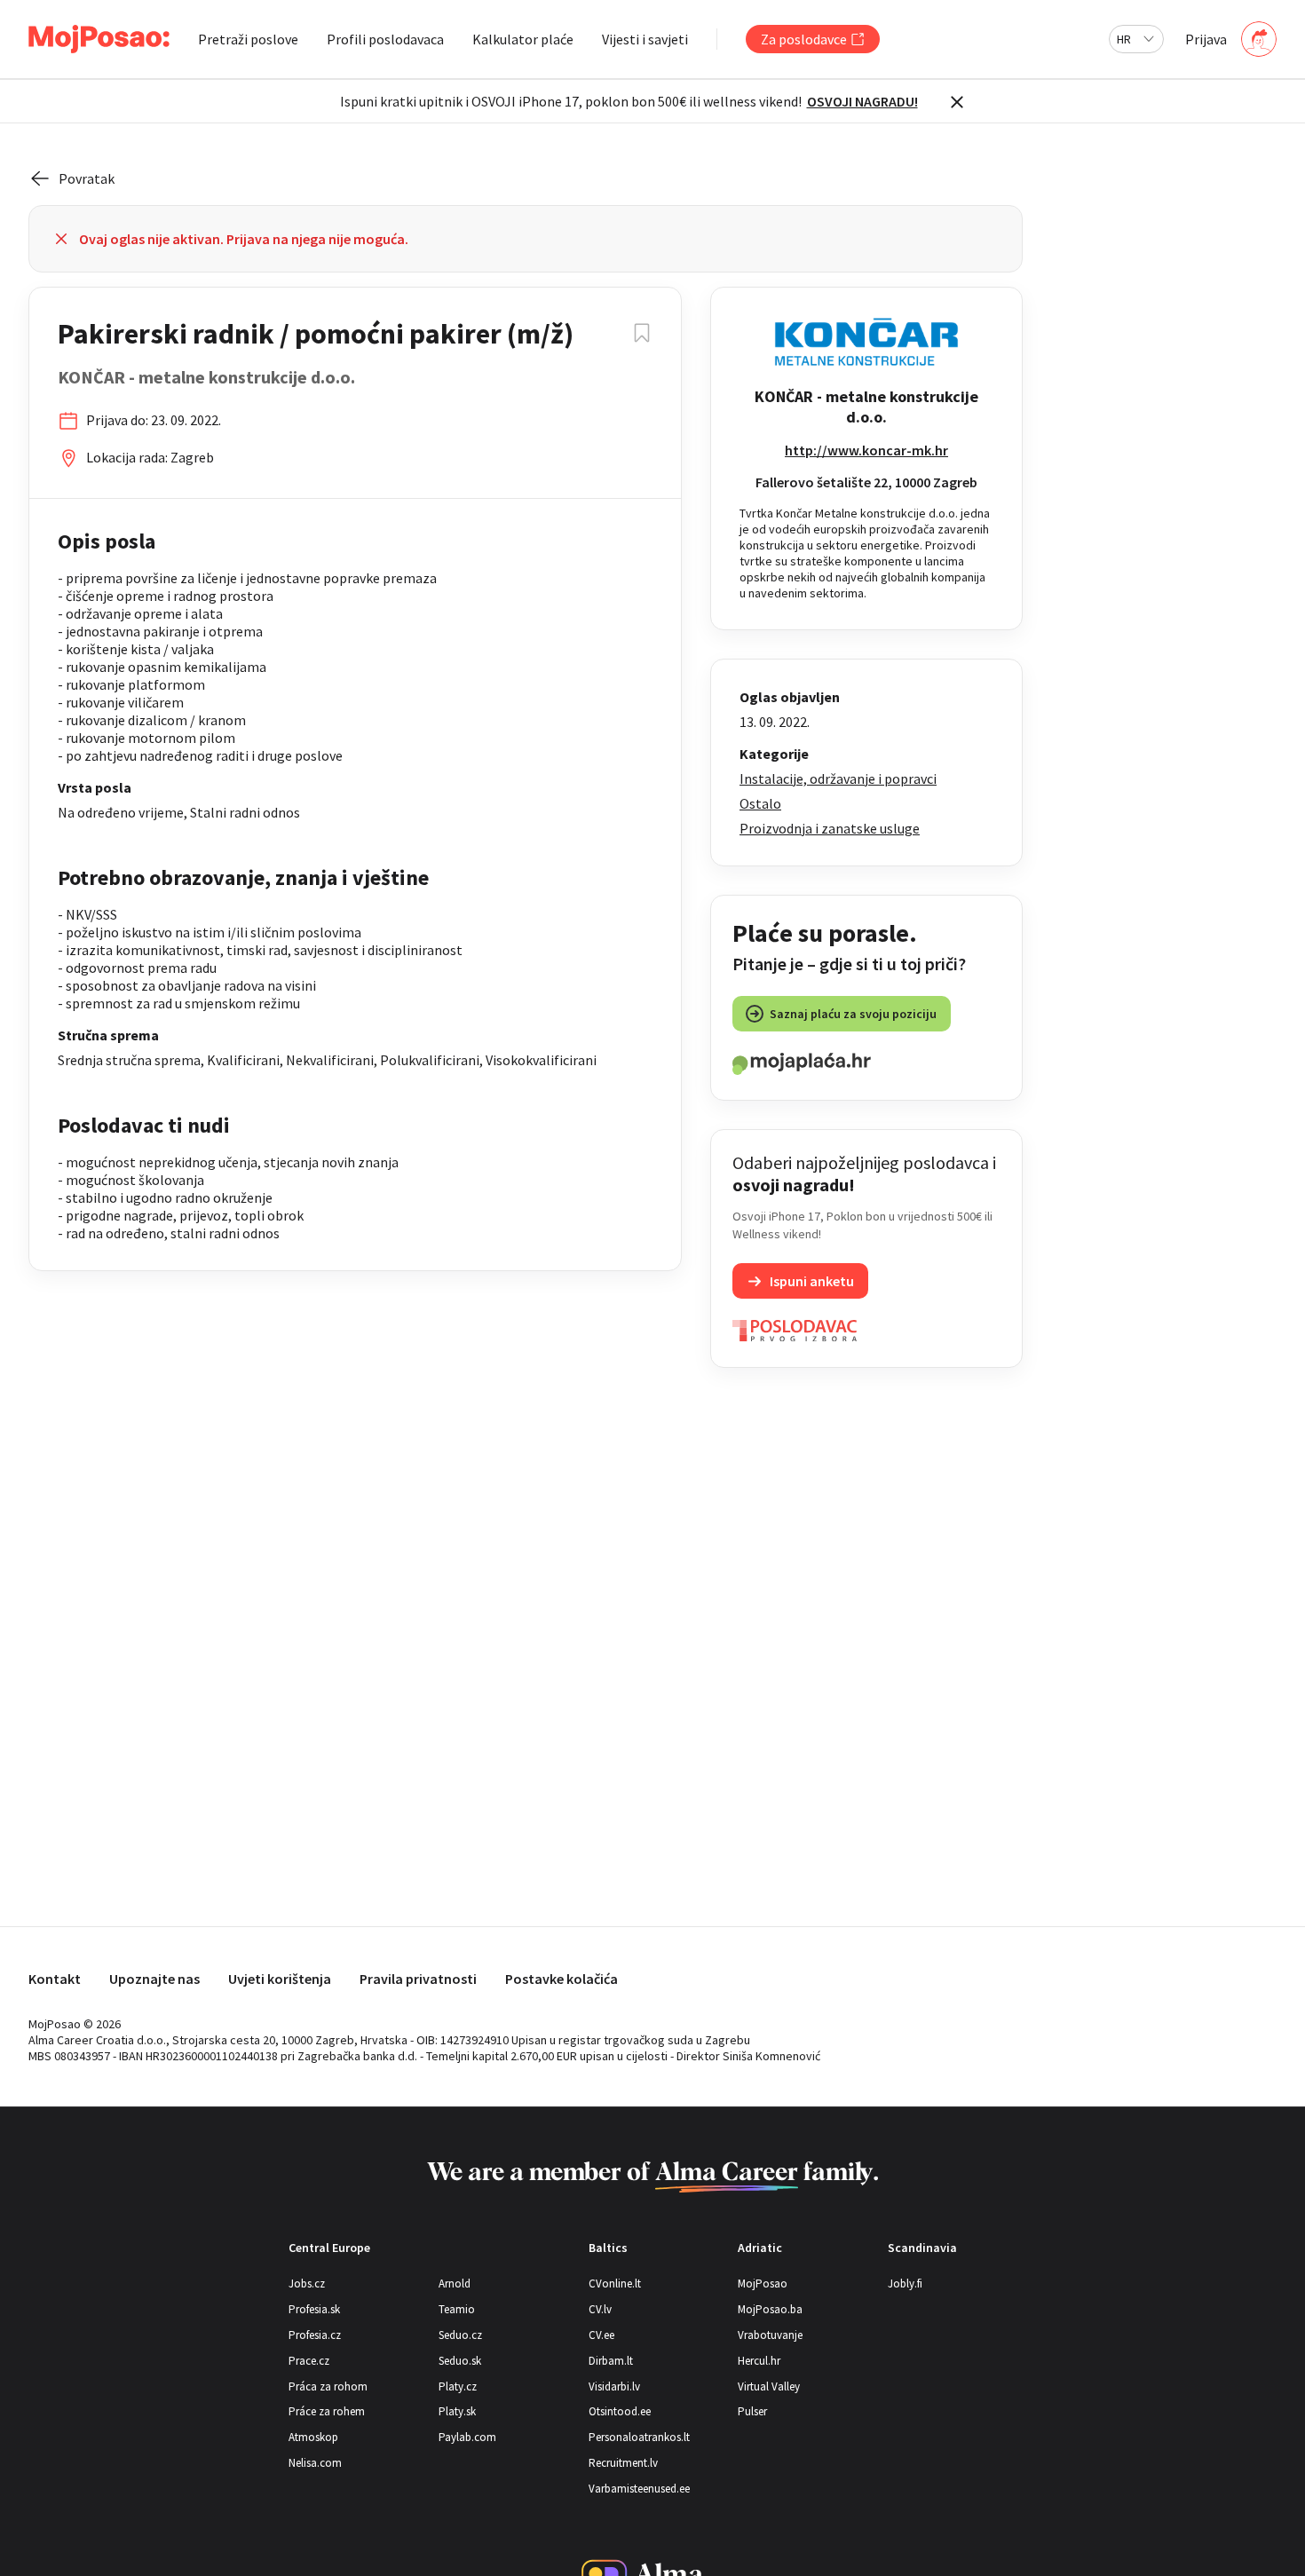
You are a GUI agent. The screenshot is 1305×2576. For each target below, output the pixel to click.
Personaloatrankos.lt (639, 2437)
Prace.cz (309, 2361)
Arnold (455, 2284)
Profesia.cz (315, 2335)
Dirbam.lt (611, 2361)
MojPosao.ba (770, 2309)
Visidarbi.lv (614, 2386)
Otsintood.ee (620, 2411)
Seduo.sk (460, 2361)
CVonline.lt (615, 2284)
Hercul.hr (759, 2361)
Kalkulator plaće (523, 39)
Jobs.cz (307, 2284)
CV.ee (601, 2335)
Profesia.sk (314, 2309)
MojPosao (763, 2284)
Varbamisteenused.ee (639, 2489)
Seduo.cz (460, 2335)
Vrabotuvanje (770, 2335)
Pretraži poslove (248, 39)
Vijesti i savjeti (645, 39)
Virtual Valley (769, 2386)
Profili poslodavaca (385, 39)
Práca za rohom (328, 2386)
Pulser (752, 2411)
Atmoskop (313, 2437)
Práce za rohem (327, 2411)
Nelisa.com (315, 2463)
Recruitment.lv (623, 2463)
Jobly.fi (905, 2284)
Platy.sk (457, 2411)
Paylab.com (467, 2437)
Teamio (457, 2309)
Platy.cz (458, 2386)
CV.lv (600, 2309)
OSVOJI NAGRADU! (862, 101)
